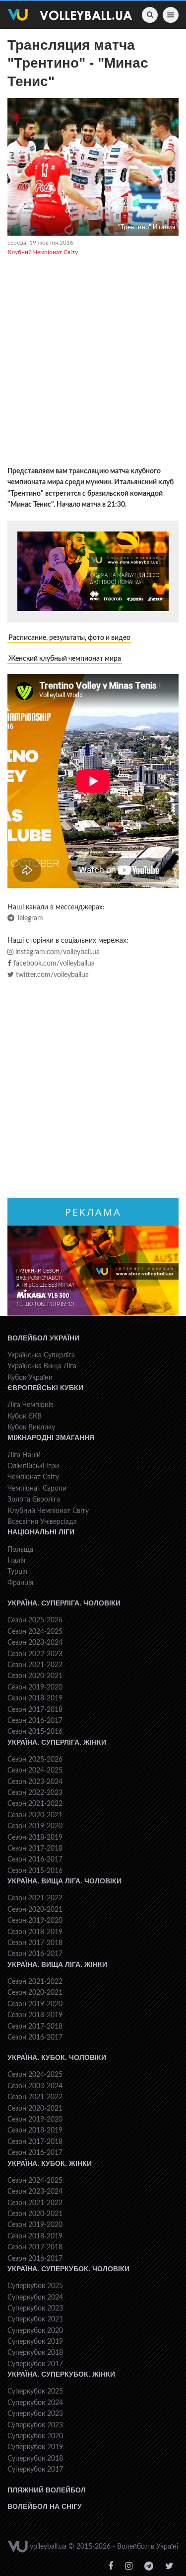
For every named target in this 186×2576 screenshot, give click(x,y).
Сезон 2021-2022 (35, 1665)
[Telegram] (149, 2566)
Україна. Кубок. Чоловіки (57, 2057)
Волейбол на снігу (45, 2506)
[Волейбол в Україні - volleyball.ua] (70, 15)
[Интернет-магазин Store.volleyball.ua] (93, 572)
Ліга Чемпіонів (31, 1405)
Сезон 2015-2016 (35, 1732)
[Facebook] (111, 2566)
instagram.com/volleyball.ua (57, 952)
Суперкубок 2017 (35, 2364)
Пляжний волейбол (47, 2490)
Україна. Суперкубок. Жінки (61, 2374)
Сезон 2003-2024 (35, 2086)
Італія (16, 1561)
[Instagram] (129, 2566)
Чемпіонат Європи (37, 1489)
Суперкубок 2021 (35, 2319)
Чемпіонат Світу (33, 1477)
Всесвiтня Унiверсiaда (42, 1522)
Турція (17, 1572)
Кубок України (30, 1378)
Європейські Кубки (45, 1388)
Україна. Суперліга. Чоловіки (64, 1603)
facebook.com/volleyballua (53, 964)
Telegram (29, 918)
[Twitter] (169, 2566)
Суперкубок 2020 (35, 2331)
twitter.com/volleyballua (51, 975)
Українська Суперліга (41, 1355)
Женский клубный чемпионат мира (65, 659)
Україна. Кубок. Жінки (50, 2163)
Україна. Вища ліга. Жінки (57, 1964)
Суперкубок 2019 (35, 2342)
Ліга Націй (24, 1455)
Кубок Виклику (31, 1427)
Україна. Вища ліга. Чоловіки (64, 1881)
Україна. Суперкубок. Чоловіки (68, 2269)
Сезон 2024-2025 (35, 1632)
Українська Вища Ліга (42, 1366)
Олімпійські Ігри (33, 1466)
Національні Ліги (41, 1532)
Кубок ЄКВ (25, 1417)
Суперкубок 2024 (35, 2298)
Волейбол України (43, 1338)
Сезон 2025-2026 (35, 1620)
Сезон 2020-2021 (35, 1676)
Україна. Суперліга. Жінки (57, 1742)
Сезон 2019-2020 (35, 1688)
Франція (20, 1583)
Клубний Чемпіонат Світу (43, 252)
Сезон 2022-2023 (35, 1654)
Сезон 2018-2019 (35, 1698)
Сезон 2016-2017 (35, 1721)
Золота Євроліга (34, 1500)
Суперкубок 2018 (35, 2353)
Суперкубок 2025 (35, 2286)
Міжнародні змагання (51, 1437)
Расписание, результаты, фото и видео (69, 638)
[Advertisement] (93, 363)
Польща (20, 1550)
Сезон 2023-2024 (35, 1643)
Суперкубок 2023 (35, 2309)
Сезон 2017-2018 (35, 1710)
